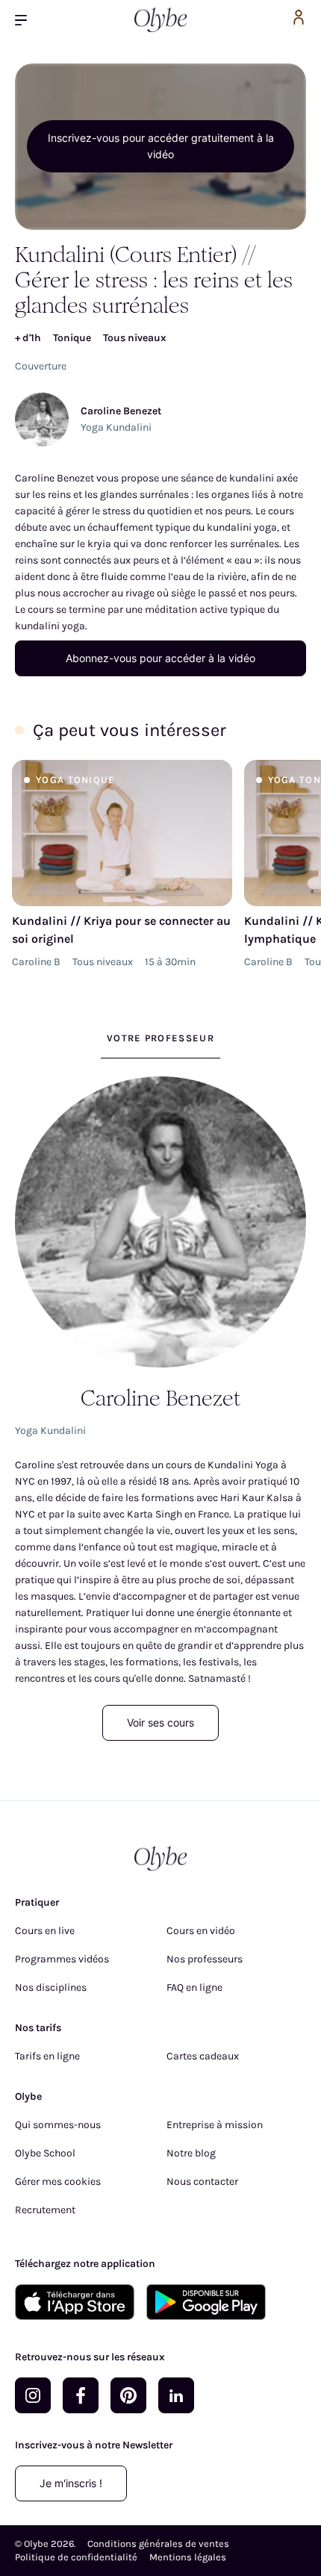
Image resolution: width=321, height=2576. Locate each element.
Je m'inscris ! (71, 2483)
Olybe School (45, 2153)
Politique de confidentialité (76, 2557)
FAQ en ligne (194, 1987)
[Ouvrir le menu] (27, 20)
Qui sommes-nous (58, 2125)
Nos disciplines (51, 1987)
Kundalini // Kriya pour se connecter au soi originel (121, 930)
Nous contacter (202, 2182)
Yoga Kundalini (116, 427)
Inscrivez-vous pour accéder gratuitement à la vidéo (161, 146)
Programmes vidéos (62, 1959)
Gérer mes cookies (58, 2182)
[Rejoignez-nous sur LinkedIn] (176, 2395)
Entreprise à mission (215, 2125)
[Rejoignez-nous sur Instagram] (33, 2395)
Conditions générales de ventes (158, 2544)
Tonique (72, 338)
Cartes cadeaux (203, 2056)
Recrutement (45, 2210)
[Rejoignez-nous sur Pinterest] (128, 2395)
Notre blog (191, 2153)
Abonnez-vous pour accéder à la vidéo (160, 658)
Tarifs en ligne (47, 2056)
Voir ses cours (160, 1722)
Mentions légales (188, 2557)
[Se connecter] (299, 20)
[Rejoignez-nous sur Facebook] (81, 2395)
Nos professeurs (205, 1959)
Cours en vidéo (201, 1931)
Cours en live (45, 1931)
